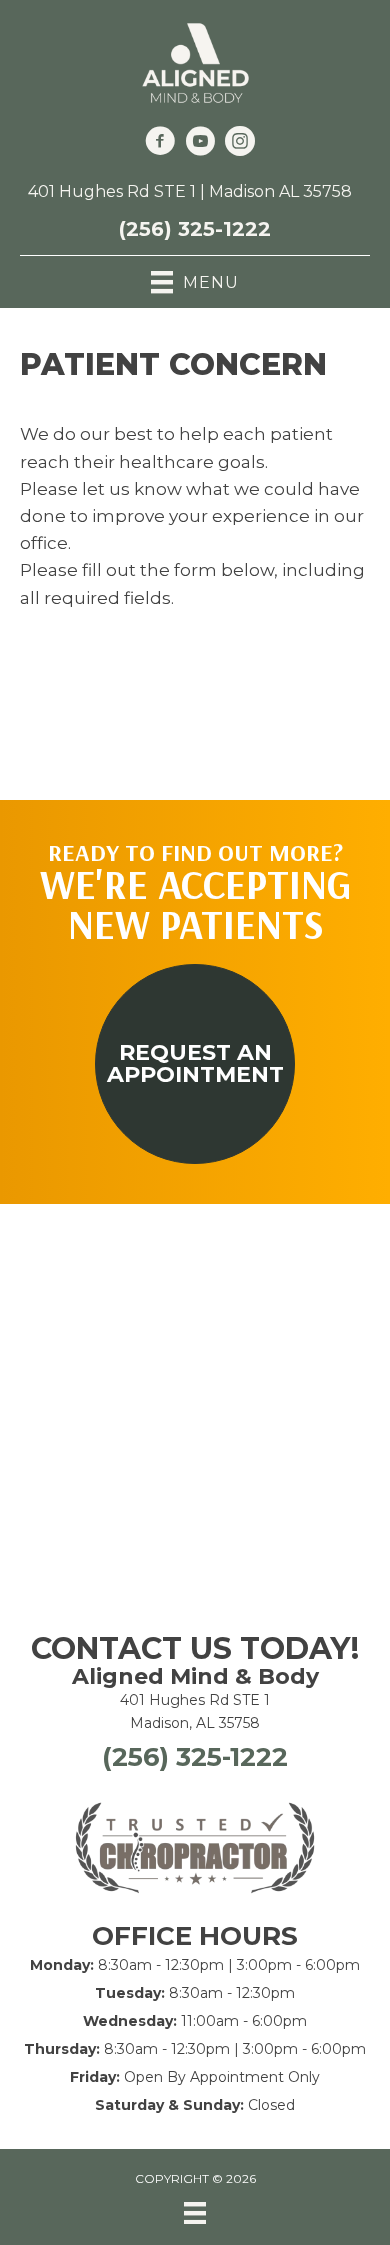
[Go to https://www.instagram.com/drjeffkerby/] (240, 144)
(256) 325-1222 (195, 229)
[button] (195, 1064)
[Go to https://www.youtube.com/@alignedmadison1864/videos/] (200, 144)
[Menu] (195, 2213)
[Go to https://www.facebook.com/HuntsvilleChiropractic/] (160, 144)
